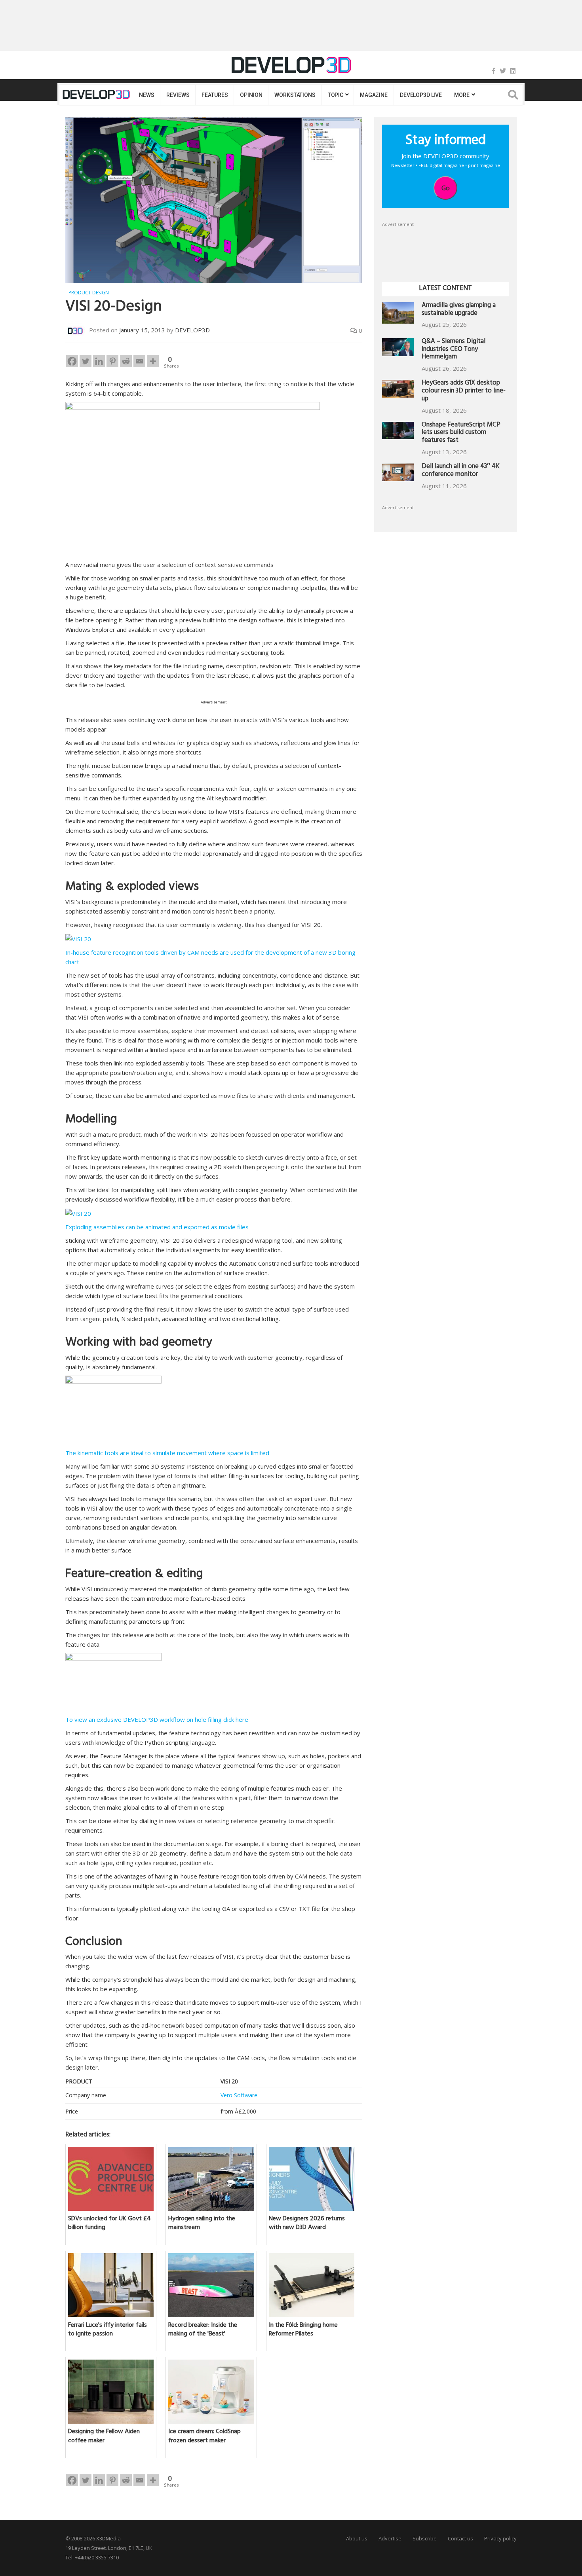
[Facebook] (494, 71)
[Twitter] (503, 71)
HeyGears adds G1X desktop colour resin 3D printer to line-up (464, 391)
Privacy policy (500, 2538)
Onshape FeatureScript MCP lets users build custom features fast (461, 433)
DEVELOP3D (192, 330)
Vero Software (239, 2095)
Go (446, 188)
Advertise (390, 2538)
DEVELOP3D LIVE (421, 95)
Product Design (89, 293)
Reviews (178, 95)
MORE (462, 95)
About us (357, 2538)
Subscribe (425, 2538)
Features (215, 95)
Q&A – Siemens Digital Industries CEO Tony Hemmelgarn (454, 350)
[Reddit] (126, 361)
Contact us (460, 2538)
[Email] (139, 361)
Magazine (374, 95)
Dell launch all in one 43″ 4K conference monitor (461, 471)
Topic (336, 95)
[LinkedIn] (513, 71)
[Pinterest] (112, 361)
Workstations (295, 95)
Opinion (251, 95)
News (146, 95)
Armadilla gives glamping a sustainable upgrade (459, 310)
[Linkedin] (99, 361)
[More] (153, 361)
